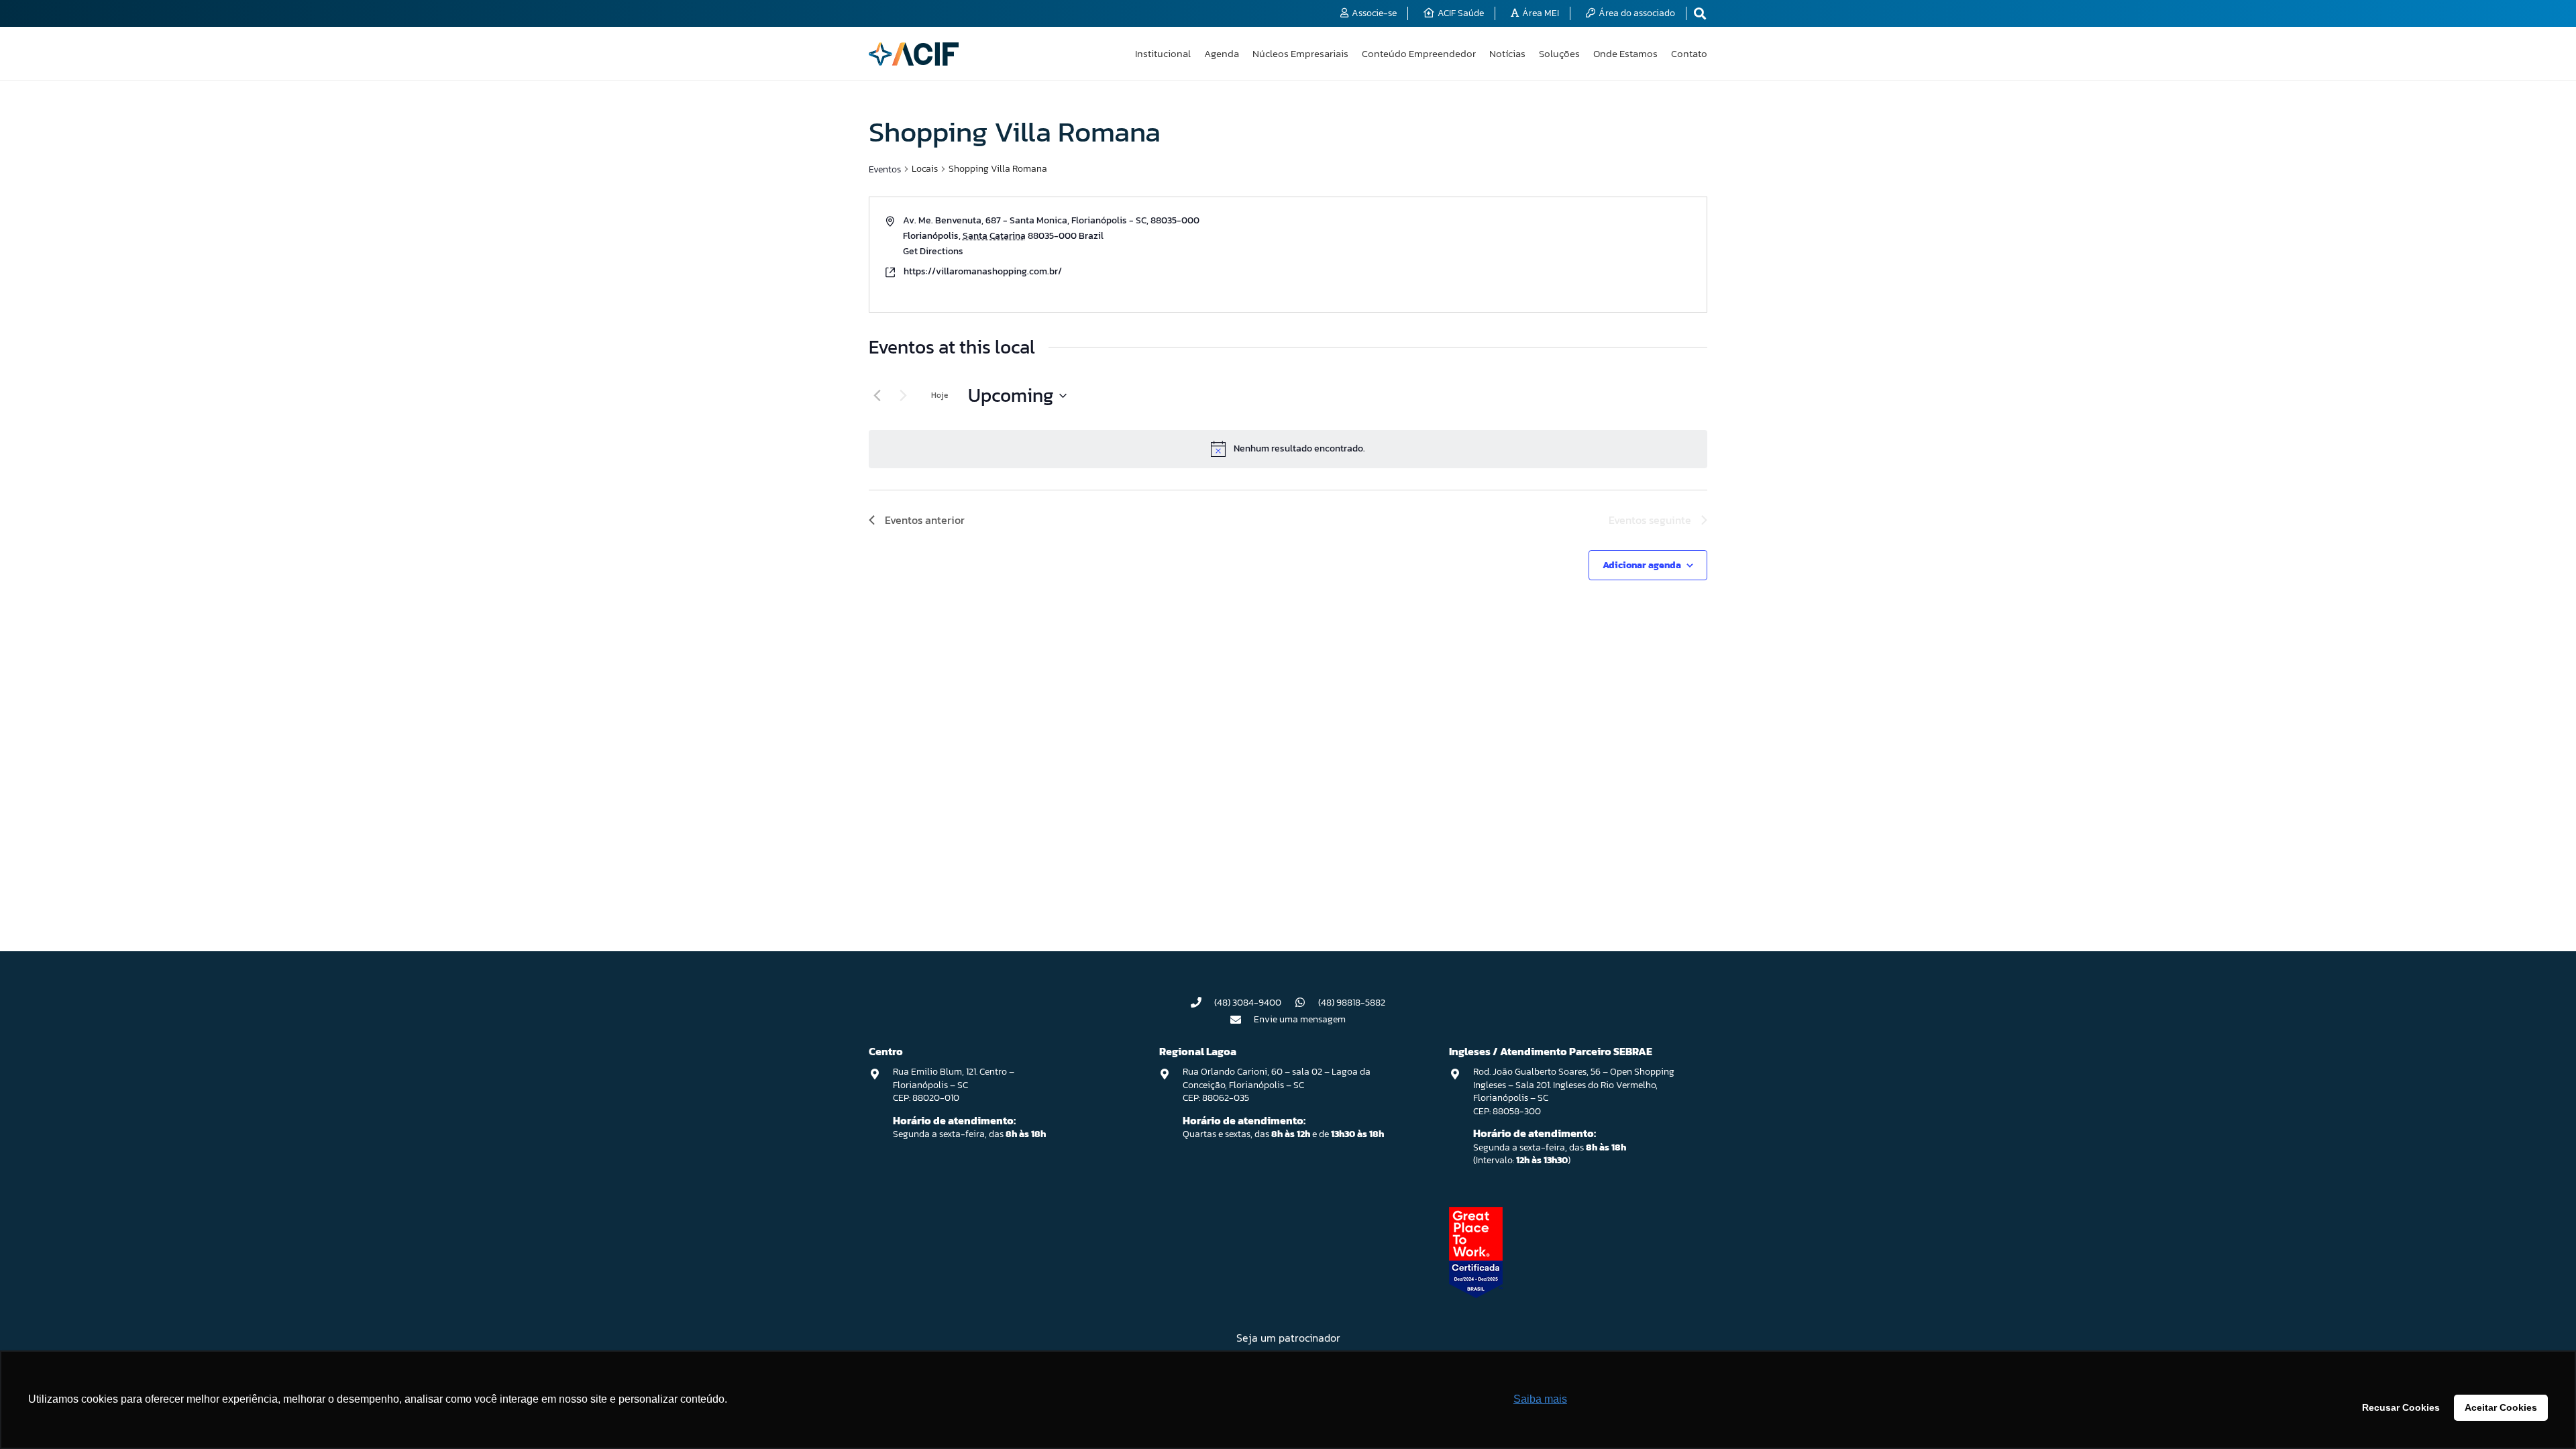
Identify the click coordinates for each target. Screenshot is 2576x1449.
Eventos (885, 169)
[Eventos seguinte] (903, 396)
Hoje (940, 395)
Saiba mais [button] (1540, 1399)
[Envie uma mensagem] (1242, 1020)
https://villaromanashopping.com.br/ (983, 271)
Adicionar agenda (1642, 565)
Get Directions (933, 251)
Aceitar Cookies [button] (2501, 1407)
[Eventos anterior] (877, 396)
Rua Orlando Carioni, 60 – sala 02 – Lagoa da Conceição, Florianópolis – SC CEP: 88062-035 (1277, 1085)
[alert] (1288, 449)
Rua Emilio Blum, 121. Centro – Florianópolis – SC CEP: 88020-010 (954, 1085)
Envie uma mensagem (1300, 1019)
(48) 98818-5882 (1352, 1003)
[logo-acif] (914, 54)
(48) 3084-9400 (1248, 1003)
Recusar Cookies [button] (2401, 1407)
